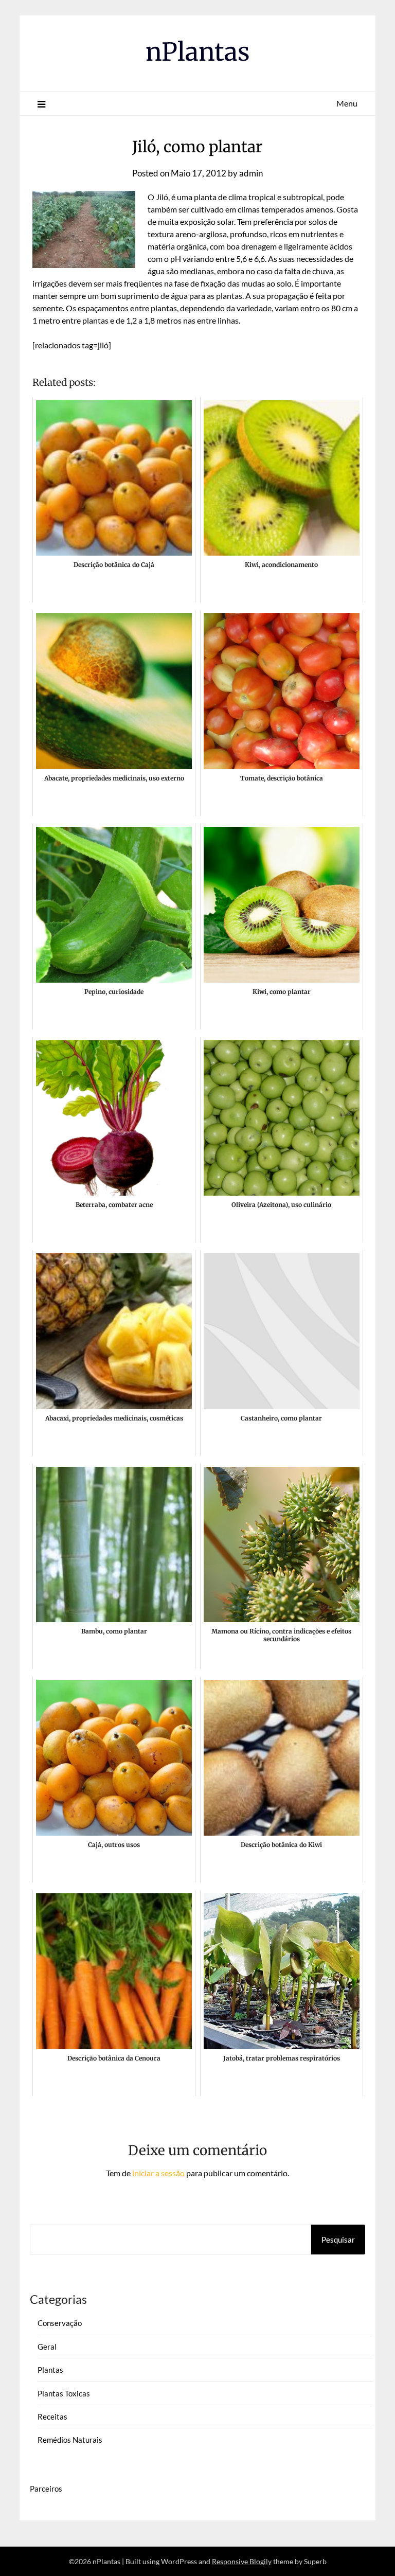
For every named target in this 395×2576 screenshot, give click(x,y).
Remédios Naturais (70, 2440)
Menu (347, 103)
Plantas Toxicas (64, 2393)
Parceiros (46, 2489)
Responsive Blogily (242, 2561)
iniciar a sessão (158, 2173)
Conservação (60, 2323)
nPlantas (198, 52)
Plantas (50, 2370)
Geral (47, 2347)
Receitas (52, 2417)
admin (251, 173)
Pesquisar (338, 2240)
